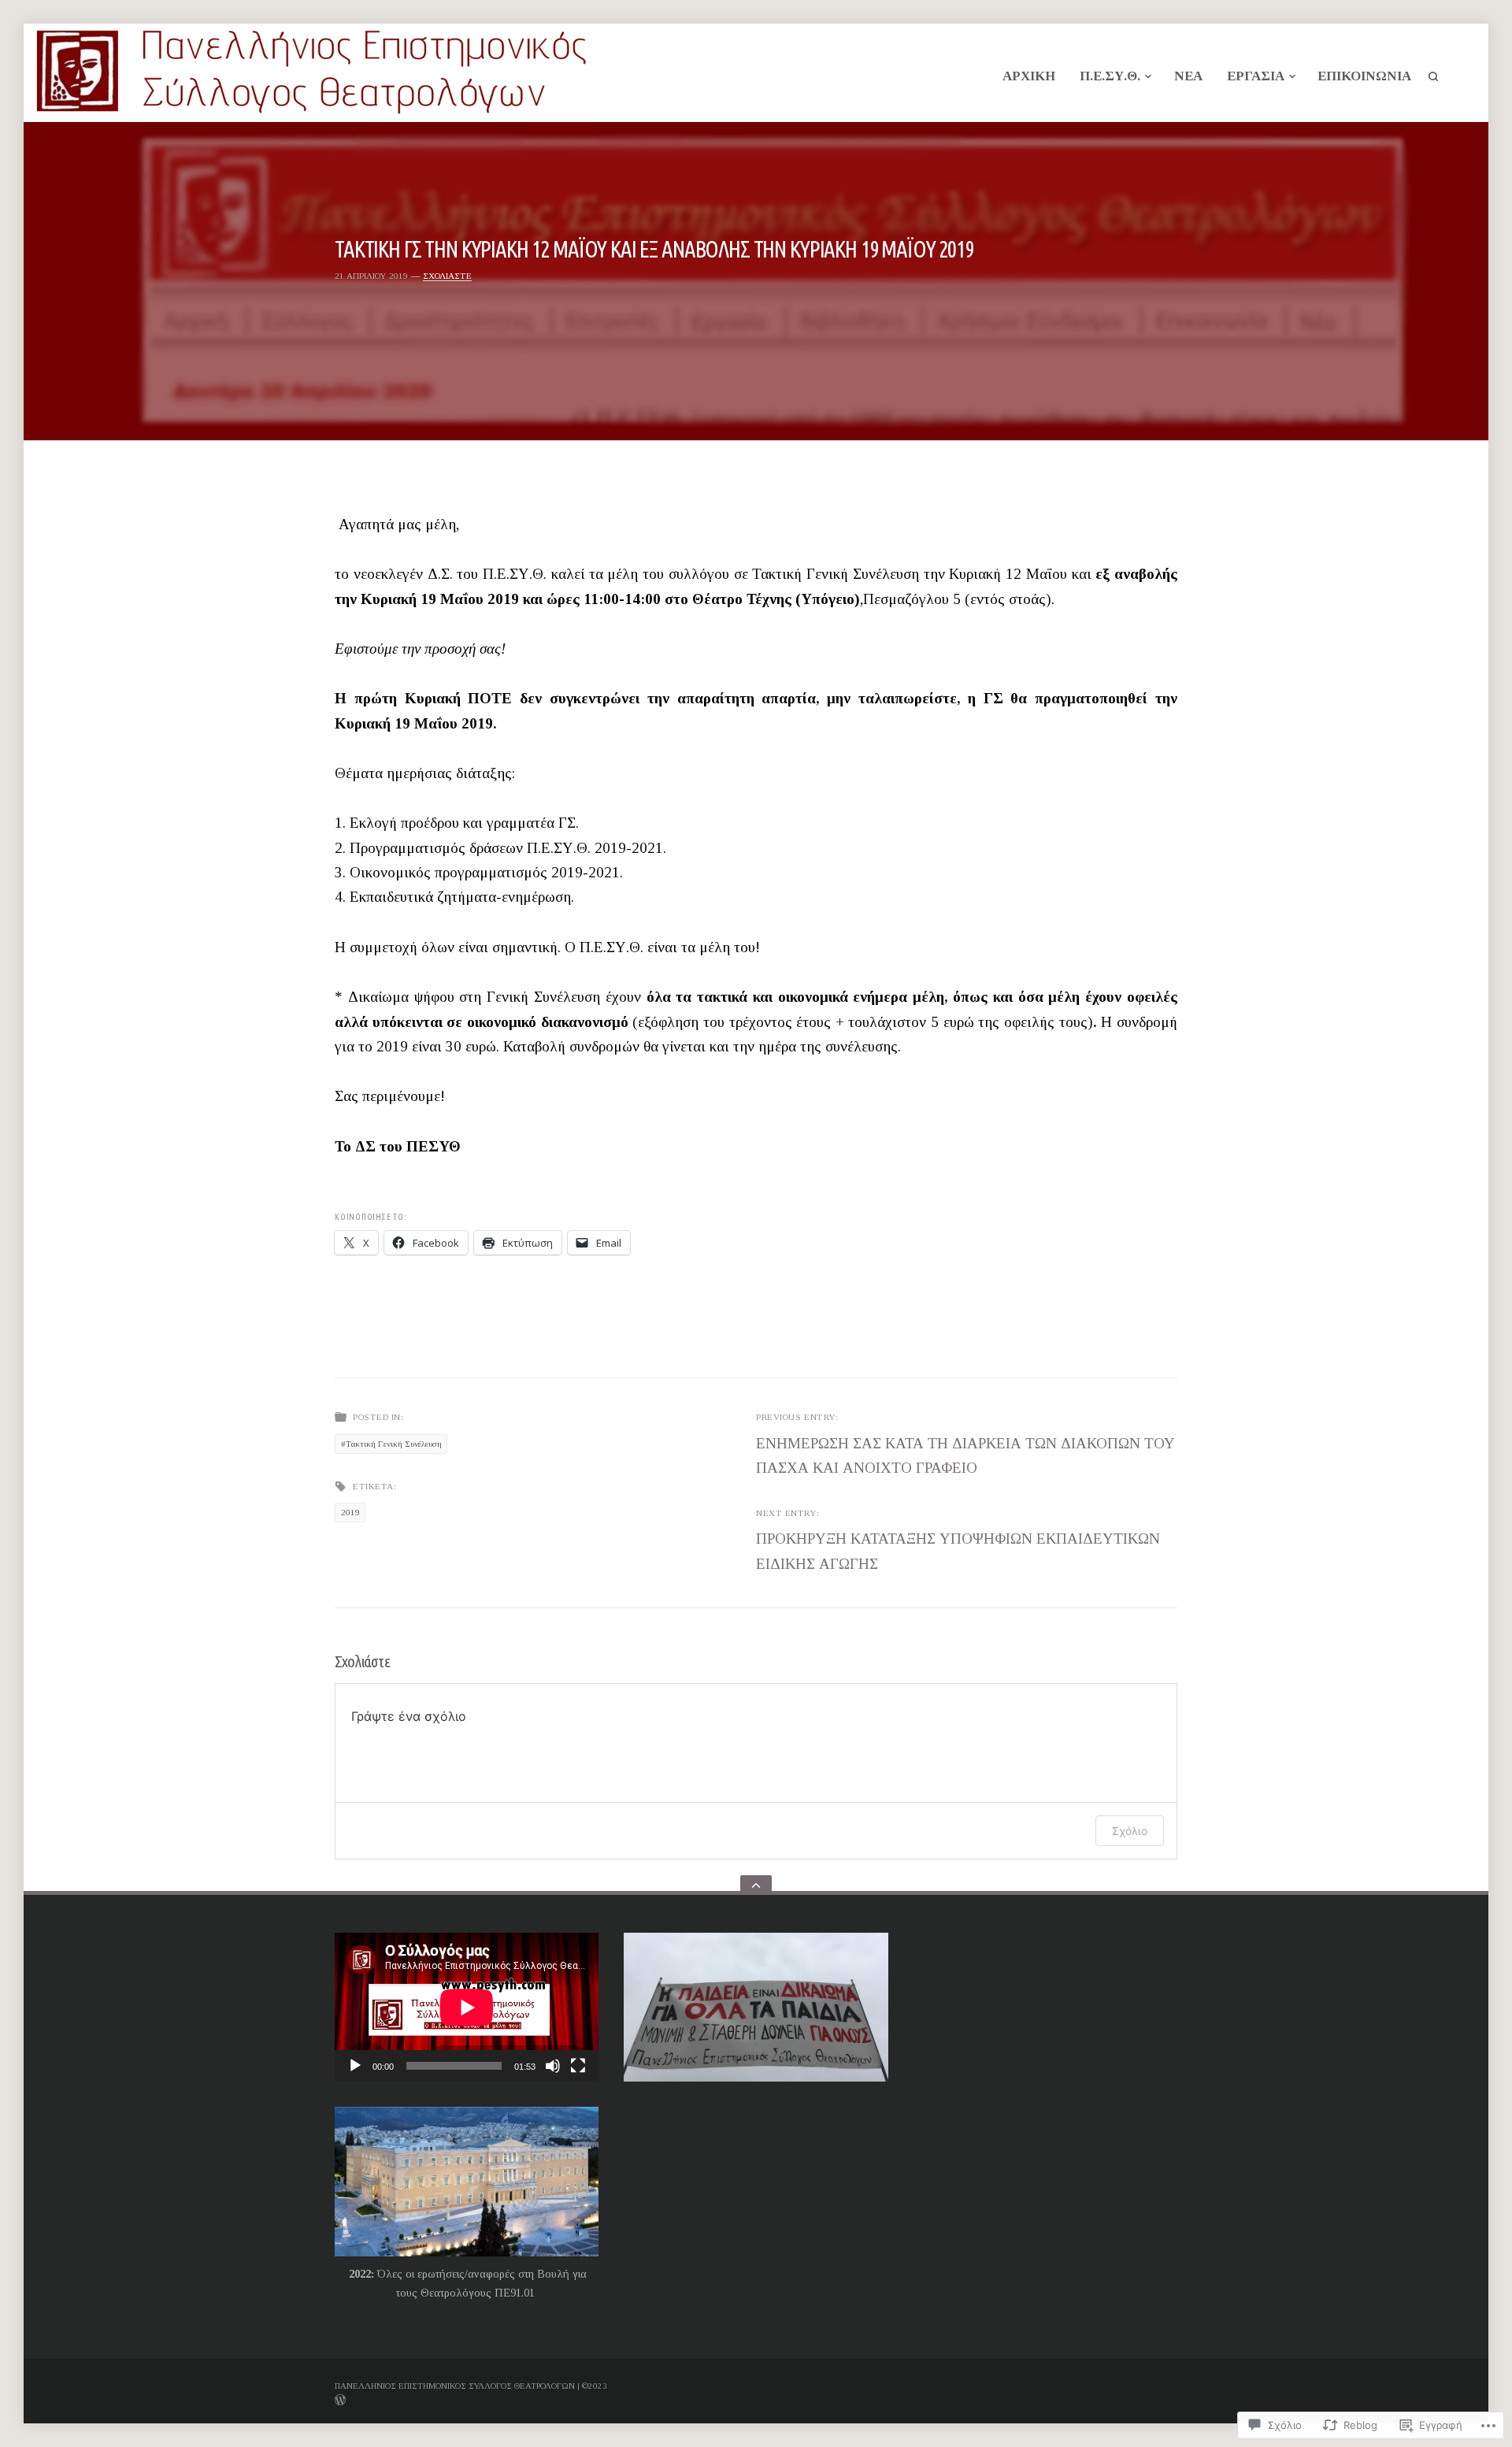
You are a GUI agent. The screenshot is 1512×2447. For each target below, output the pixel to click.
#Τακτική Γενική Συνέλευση (391, 1444)
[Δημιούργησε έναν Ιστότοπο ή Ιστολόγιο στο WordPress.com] (580, 2399)
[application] (467, 2007)
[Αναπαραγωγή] (355, 2066)
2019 (350, 1512)
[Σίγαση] (553, 2066)
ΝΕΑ (1188, 76)
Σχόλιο (1130, 1831)
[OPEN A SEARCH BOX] (1433, 76)
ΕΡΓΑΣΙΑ (1256, 76)
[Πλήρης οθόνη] (578, 2066)
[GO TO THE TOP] (756, 1885)
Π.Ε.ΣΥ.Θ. (1110, 76)
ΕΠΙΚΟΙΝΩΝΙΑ (1364, 76)
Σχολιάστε (447, 276)
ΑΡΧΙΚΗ (1029, 76)
